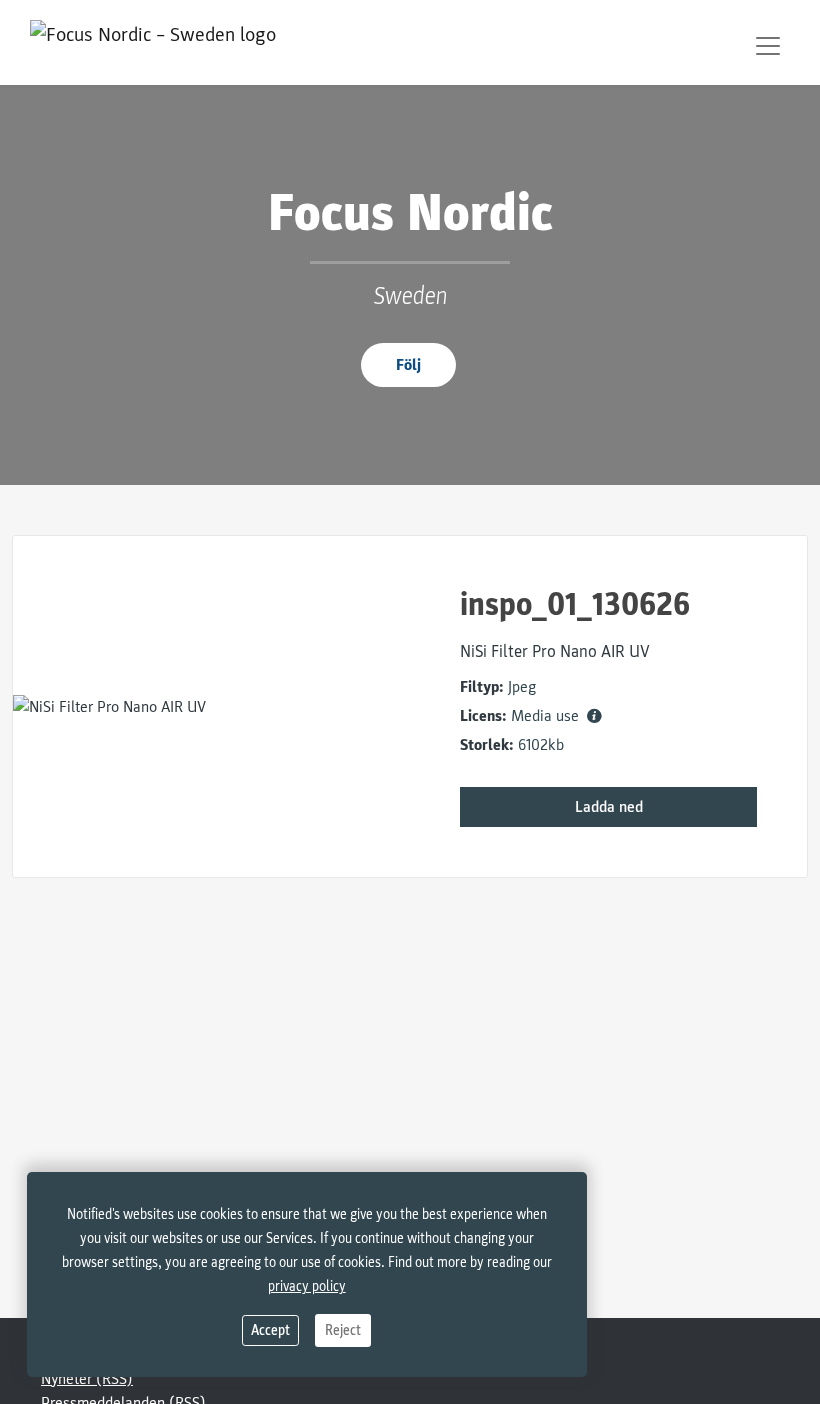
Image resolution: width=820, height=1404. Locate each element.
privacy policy (307, 1286)
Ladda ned (609, 807)
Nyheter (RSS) (87, 1379)
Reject (343, 1330)
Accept (270, 1330)
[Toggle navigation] (768, 46)
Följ (408, 365)
